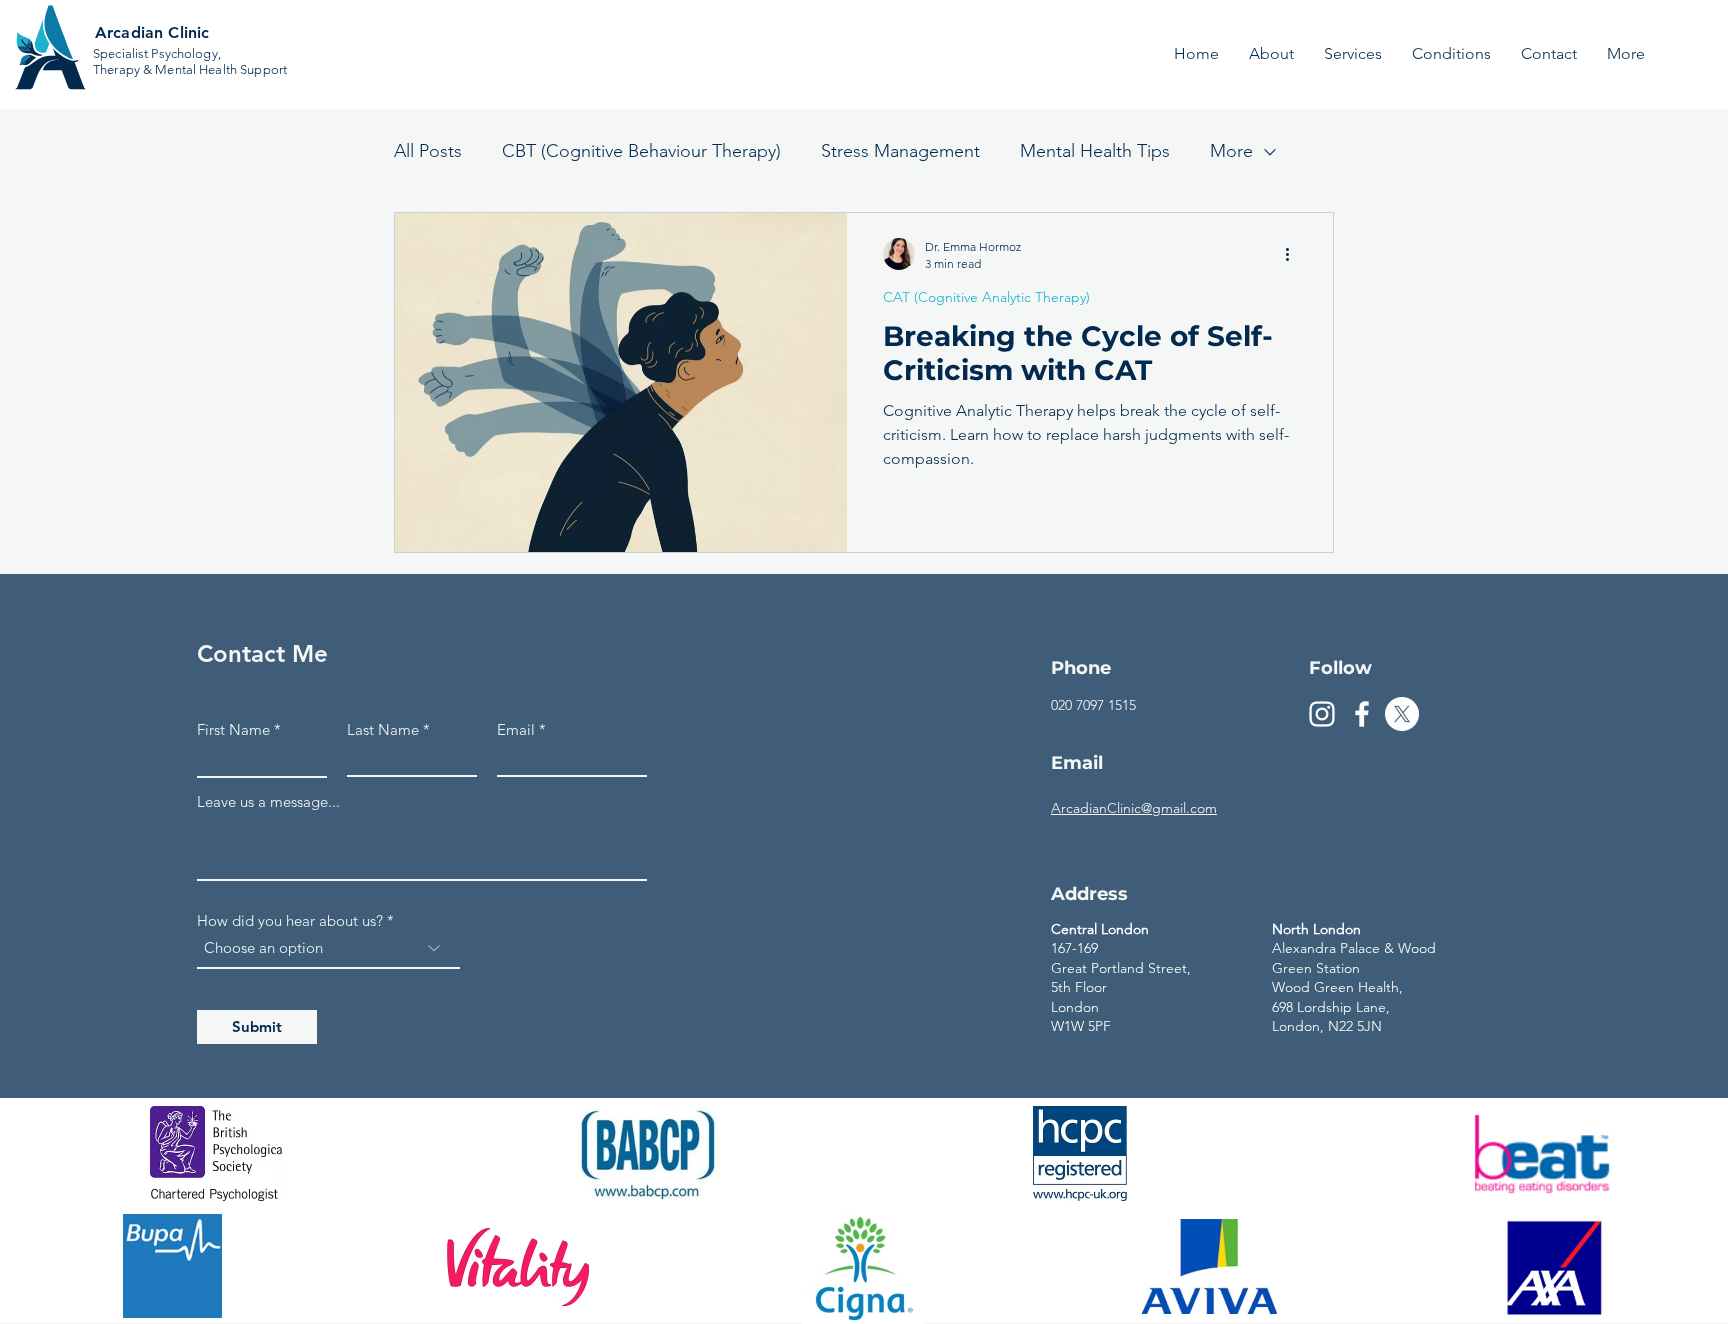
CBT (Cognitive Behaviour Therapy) (641, 151)
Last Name (383, 729)
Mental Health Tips (1095, 151)
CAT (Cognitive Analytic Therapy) (986, 297)
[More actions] (1294, 254)
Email (516, 729)
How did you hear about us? (290, 920)
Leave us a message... (268, 801)
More (1231, 151)
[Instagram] (1322, 714)
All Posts (428, 151)
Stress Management (900, 151)
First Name (233, 729)
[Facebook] (1362, 714)
